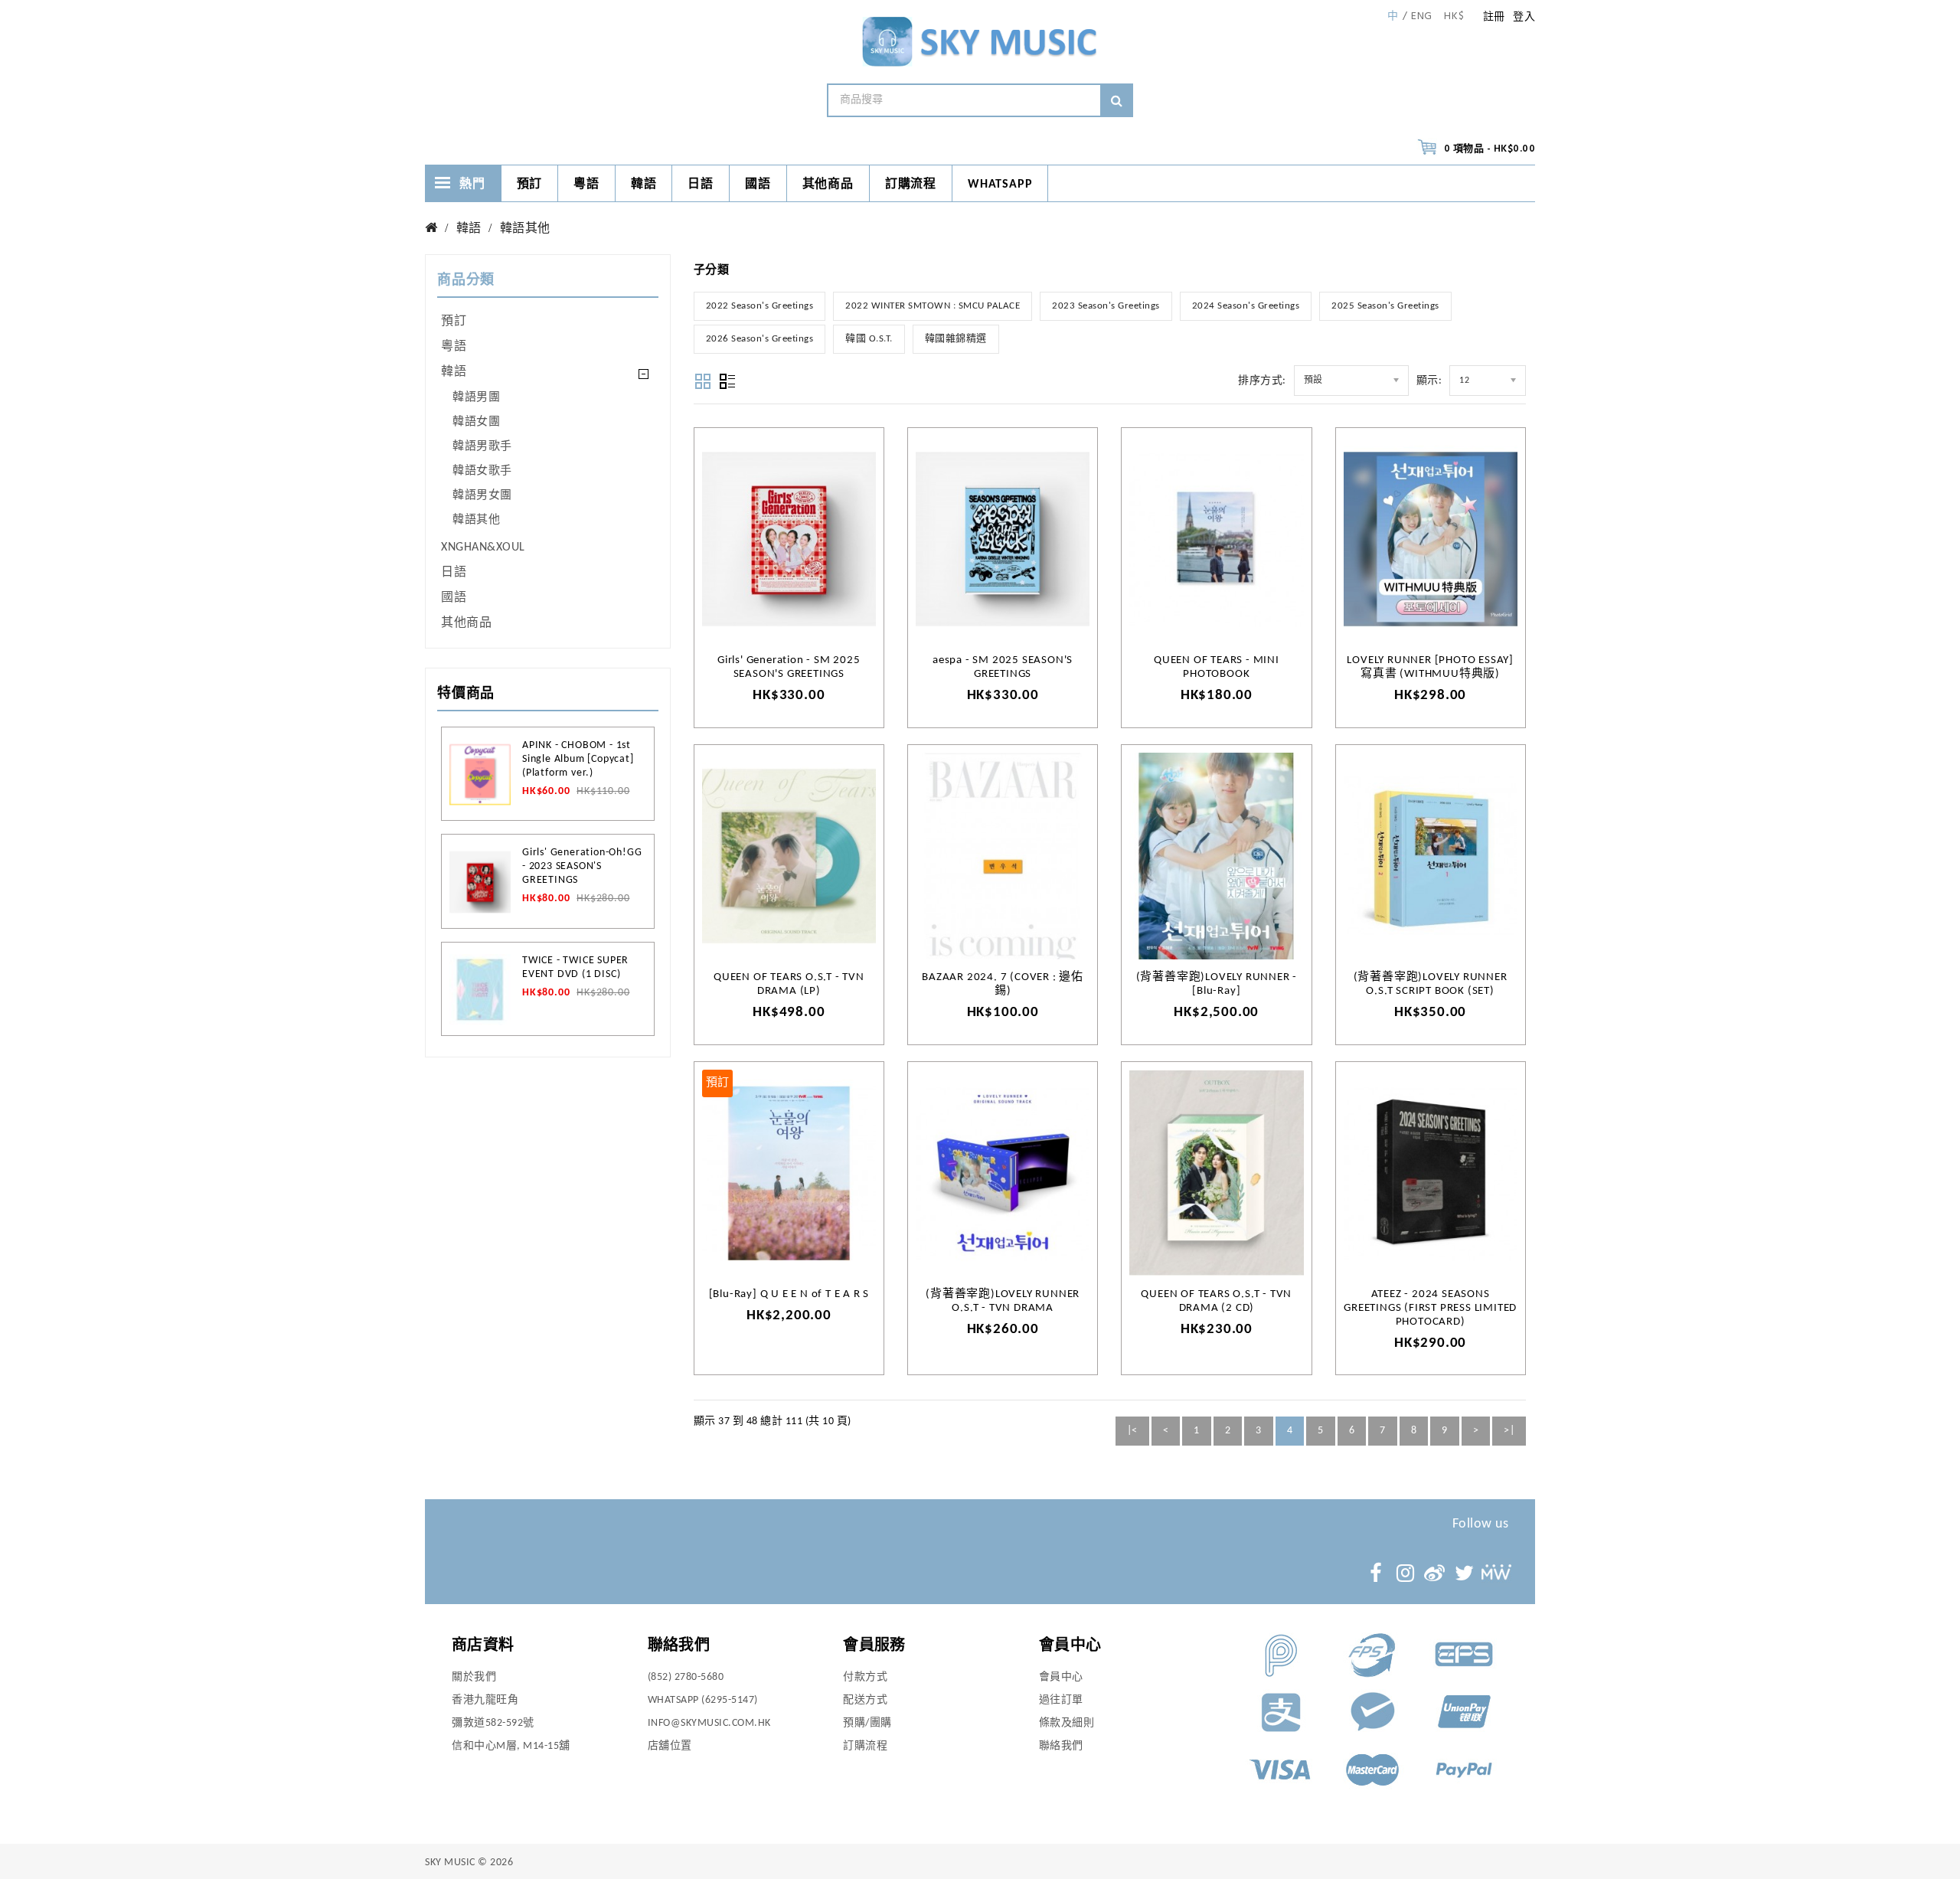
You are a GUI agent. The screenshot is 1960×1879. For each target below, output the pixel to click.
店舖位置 (670, 1746)
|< (1132, 1431)
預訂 (530, 185)
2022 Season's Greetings (760, 306)
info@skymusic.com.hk (709, 1723)
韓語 (644, 185)
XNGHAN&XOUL (483, 547)
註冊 (1494, 17)
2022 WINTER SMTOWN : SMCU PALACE (933, 306)
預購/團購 (867, 1723)
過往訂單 (1061, 1700)
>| (1509, 1431)
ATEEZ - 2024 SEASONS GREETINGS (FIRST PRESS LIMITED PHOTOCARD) (1430, 1308)
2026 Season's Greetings (760, 339)
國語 (758, 185)
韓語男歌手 (482, 447)
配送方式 (865, 1700)
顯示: (1429, 381)
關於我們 (474, 1677)
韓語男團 (476, 398)
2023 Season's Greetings (1106, 306)
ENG (1422, 17)
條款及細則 (1067, 1723)
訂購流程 (911, 185)
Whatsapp (1000, 185)
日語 (701, 185)
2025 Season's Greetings (1385, 306)
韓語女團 (476, 422)
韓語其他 (525, 229)
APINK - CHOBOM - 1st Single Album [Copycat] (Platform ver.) (578, 759)
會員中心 (1061, 1677)
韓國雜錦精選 (956, 339)
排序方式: (1262, 381)
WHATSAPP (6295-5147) (703, 1700)
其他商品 (828, 185)
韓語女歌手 (482, 471)
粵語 (586, 185)
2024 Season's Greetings (1246, 306)
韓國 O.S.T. (869, 339)
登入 (1524, 17)
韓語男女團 (482, 496)
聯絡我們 (1061, 1746)
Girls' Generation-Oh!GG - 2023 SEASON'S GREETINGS (582, 866)
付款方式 (865, 1677)
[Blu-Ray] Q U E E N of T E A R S (789, 1294)
